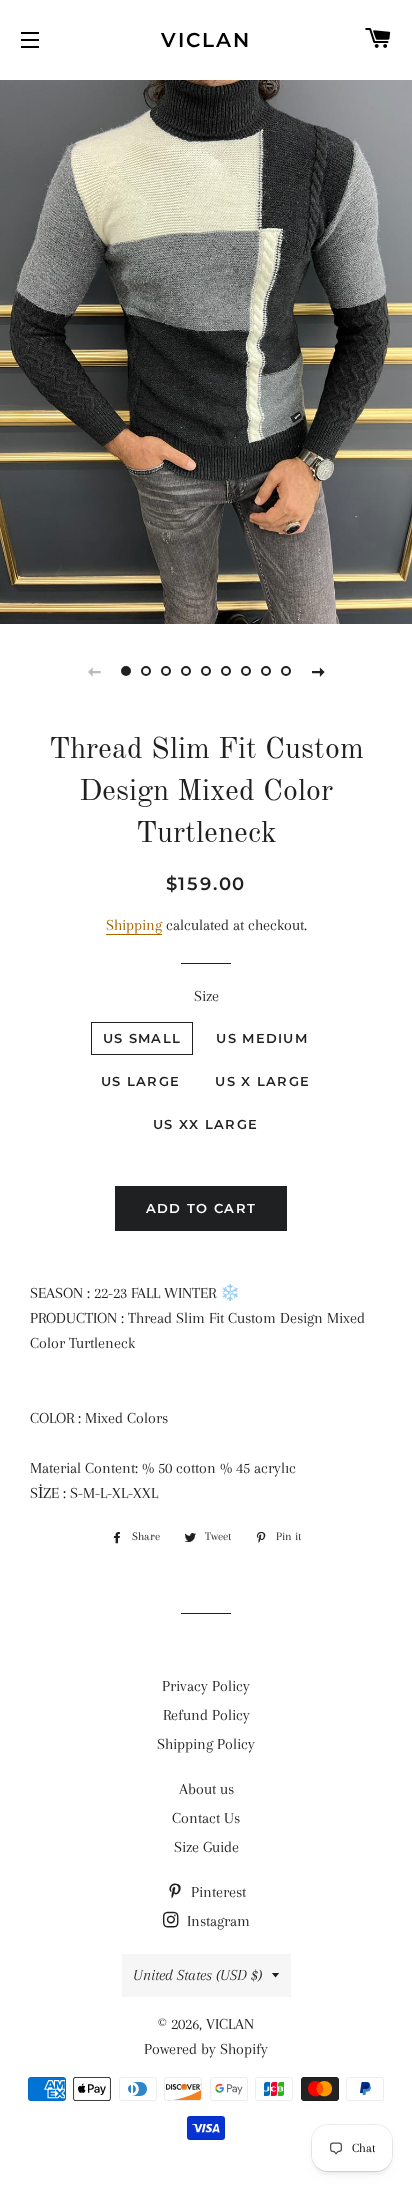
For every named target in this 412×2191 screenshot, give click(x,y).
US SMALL (142, 1038)
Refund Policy (206, 1715)
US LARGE (140, 1081)
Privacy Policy (206, 1686)
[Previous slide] (94, 671)
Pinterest (216, 1892)
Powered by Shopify (206, 2049)
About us (206, 1789)
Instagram (216, 1921)
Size (206, 996)
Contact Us (206, 1818)
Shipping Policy (206, 1744)
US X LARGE (262, 1081)
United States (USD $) (197, 1975)
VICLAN (206, 40)
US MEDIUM (262, 1038)
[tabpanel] (206, 349)
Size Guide (206, 1847)
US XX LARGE (205, 1124)
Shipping (134, 925)
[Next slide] (318, 671)
